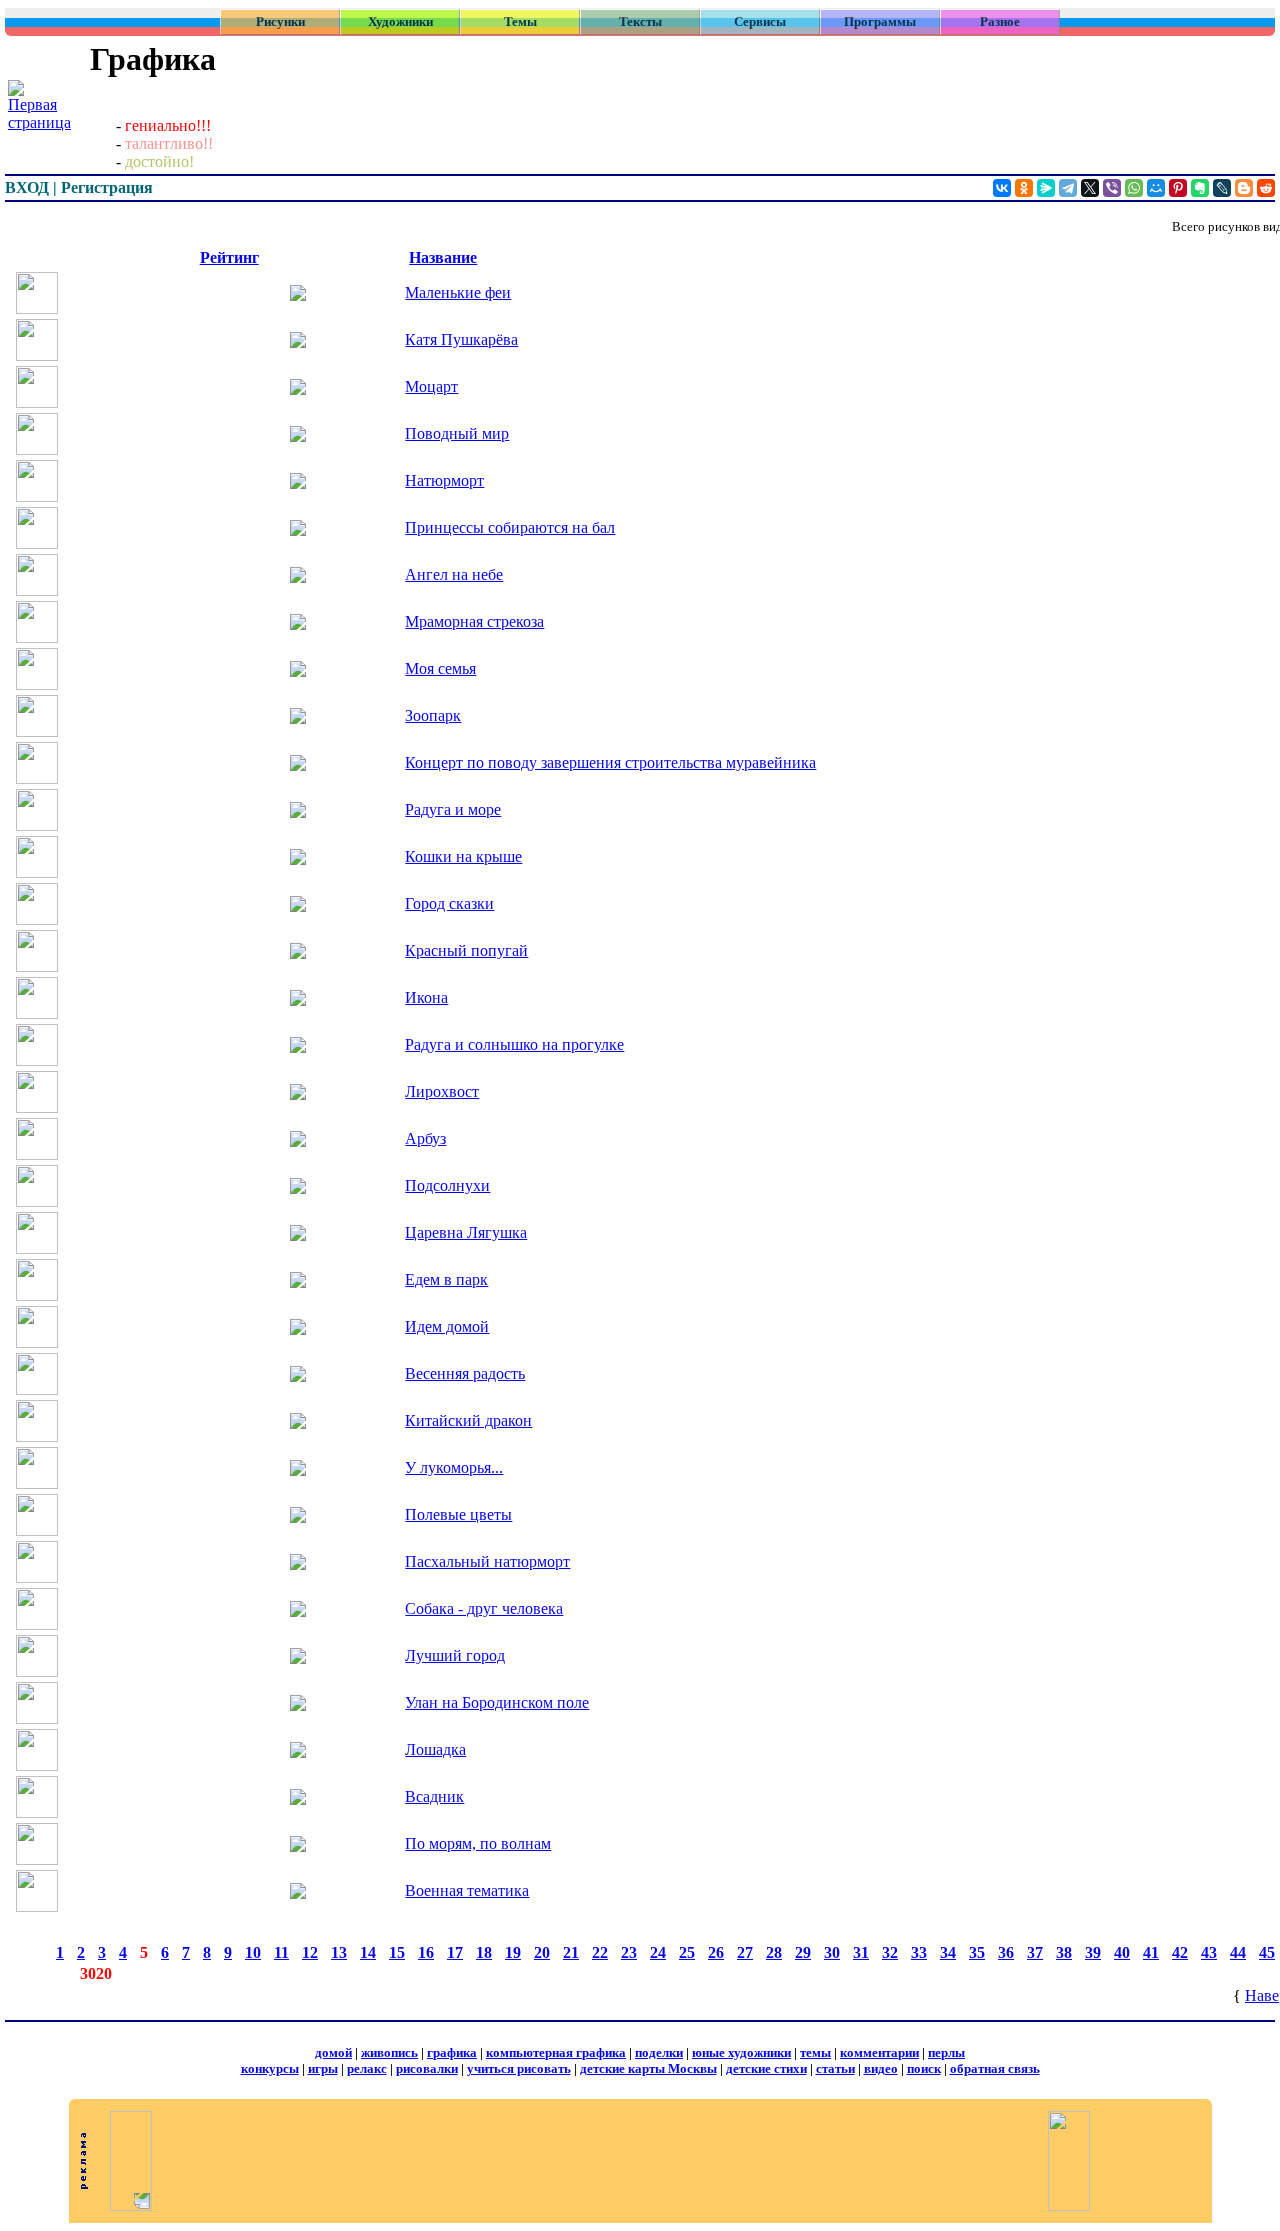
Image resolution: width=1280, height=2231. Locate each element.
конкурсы (270, 2068)
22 (600, 1952)
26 (716, 1952)
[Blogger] (1244, 188)
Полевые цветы (458, 1514)
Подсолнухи (447, 1185)
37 (1035, 1952)
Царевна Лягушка (466, 1232)
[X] (1090, 188)
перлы (946, 2052)
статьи (835, 2068)
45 (1267, 1952)
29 (803, 1952)
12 (310, 1952)
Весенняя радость (465, 1373)
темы (815, 2052)
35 (977, 1952)
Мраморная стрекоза (474, 621)
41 (1151, 1952)
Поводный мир (457, 433)
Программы (880, 21)
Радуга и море (453, 809)
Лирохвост (442, 1091)
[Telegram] (1068, 188)
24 (658, 1952)
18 (484, 1952)
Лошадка (435, 1749)
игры (323, 2068)
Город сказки (449, 903)
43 (1209, 1952)
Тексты (640, 21)
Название (443, 257)
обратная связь (995, 2068)
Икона (426, 997)
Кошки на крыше (463, 856)
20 (542, 1952)
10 (253, 1952)
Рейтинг (229, 257)
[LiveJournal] (1222, 188)
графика (452, 2052)
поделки (659, 2052)
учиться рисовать (519, 2068)
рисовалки (427, 2068)
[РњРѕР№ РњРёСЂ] (1156, 188)
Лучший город (455, 1655)
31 (861, 1952)
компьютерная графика (556, 2052)
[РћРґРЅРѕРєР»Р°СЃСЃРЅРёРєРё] (1024, 188)
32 (890, 1952)
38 (1064, 1952)
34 (948, 1952)
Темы (520, 21)
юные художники (741, 2052)
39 (1093, 1952)
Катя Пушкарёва (461, 339)
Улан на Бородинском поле (497, 1702)
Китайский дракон (468, 1420)
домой (333, 2052)
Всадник (434, 1796)
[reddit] (1266, 188)
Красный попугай (466, 950)
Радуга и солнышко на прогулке (514, 1044)
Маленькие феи (458, 292)
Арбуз (425, 1138)
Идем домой (447, 1326)
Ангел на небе (454, 574)
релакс (367, 2068)
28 (774, 1952)
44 (1238, 1952)
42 (1180, 1952)
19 (513, 1952)
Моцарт (431, 386)
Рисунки (280, 21)
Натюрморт (444, 480)
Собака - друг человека (484, 1608)
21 (571, 1952)
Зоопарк (433, 715)
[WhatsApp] (1134, 188)
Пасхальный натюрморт (487, 1561)
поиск (924, 2068)
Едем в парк (446, 1279)
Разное (1000, 21)
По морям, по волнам (478, 1843)
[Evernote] (1200, 188)
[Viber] (1112, 188)
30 (832, 1952)
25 (687, 1952)
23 (629, 1952)
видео (881, 2068)
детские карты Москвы (648, 2068)
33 (919, 1952)
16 (426, 1952)
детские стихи (766, 2068)
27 (745, 1952)
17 (455, 1952)
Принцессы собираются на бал (510, 527)
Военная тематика (467, 1890)
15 (397, 1952)
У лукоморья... (454, 1467)
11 (281, 1952)
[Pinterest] (1178, 188)
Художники (400, 21)
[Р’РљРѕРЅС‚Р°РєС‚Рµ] (1002, 188)
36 (1006, 1952)
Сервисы (760, 21)
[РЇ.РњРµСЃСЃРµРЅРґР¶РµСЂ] (1046, 188)
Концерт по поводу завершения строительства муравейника (610, 762)
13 (339, 1952)
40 (1122, 1952)
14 (368, 1952)
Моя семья (440, 668)
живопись (389, 2052)
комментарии (879, 2052)
